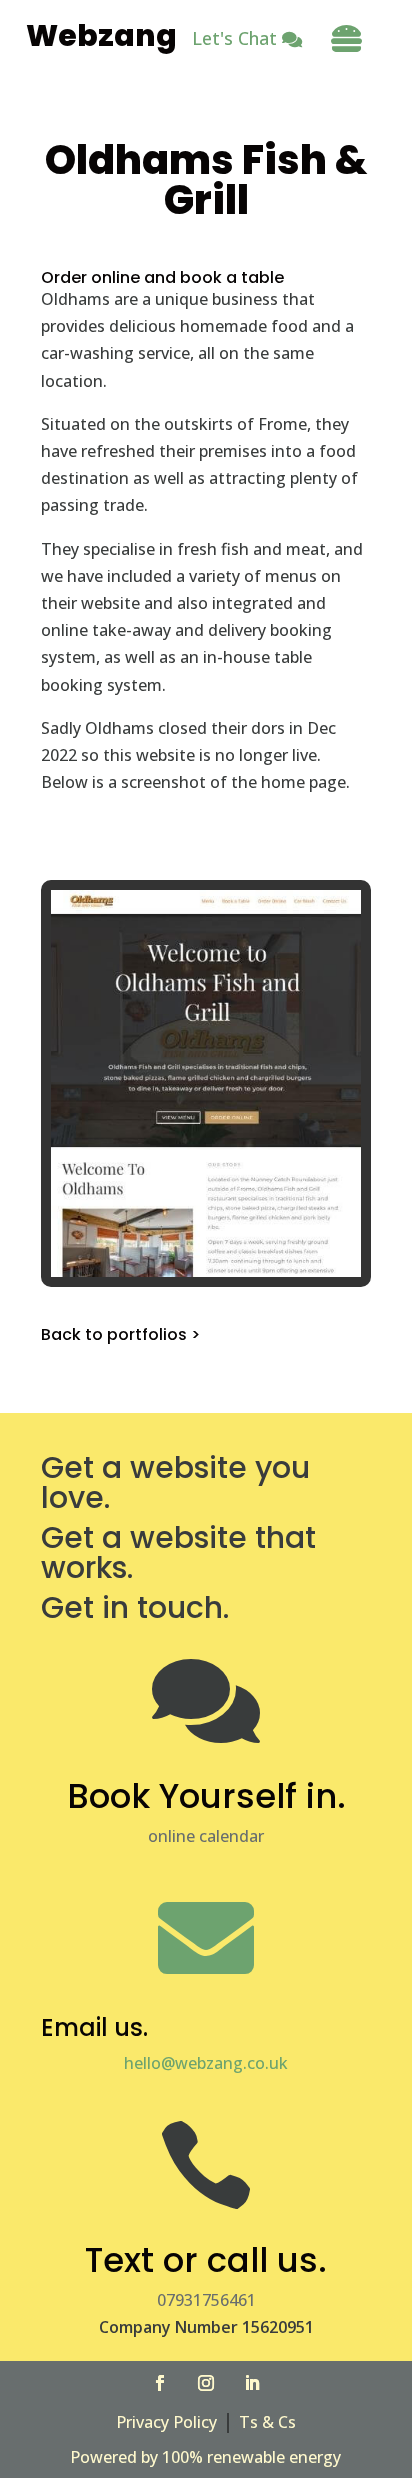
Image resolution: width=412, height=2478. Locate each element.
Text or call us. (206, 2260)
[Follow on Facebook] (160, 2383)
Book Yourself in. (206, 1796)
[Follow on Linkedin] (252, 2383)
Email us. (94, 2027)
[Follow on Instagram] (206, 2383)
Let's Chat (234, 38)
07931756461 (206, 2300)
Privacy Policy (166, 2422)
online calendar (206, 1836)
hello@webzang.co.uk (206, 2063)
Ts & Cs (267, 2422)
